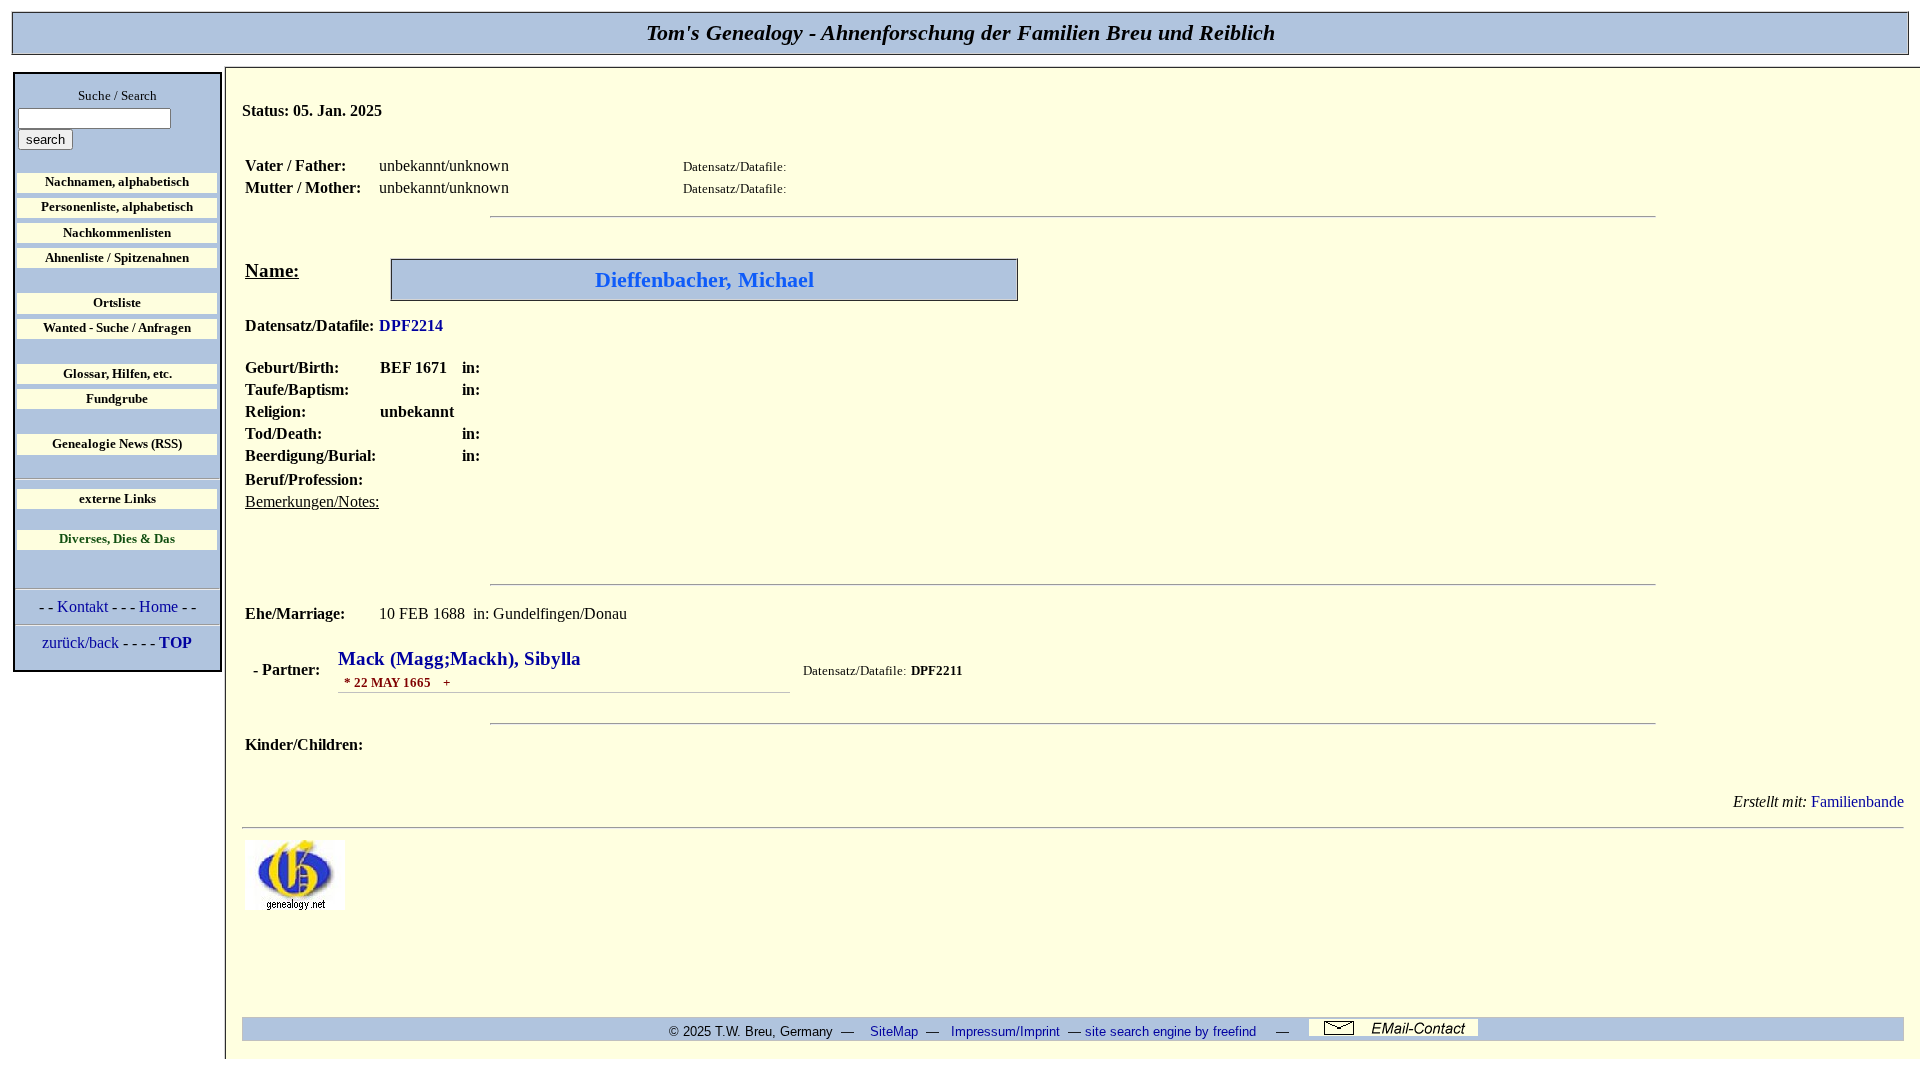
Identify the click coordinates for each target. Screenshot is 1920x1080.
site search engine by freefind (1170, 1031)
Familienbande (1857, 801)
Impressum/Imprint (1005, 1031)
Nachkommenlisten (117, 233)
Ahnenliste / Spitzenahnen (117, 258)
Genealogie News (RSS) (117, 444)
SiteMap (894, 1031)
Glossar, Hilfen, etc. (117, 374)
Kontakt (82, 606)
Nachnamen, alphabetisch (117, 182)
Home (158, 606)
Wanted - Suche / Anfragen (117, 328)
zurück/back (80, 642)
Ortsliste (117, 303)
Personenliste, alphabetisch (117, 207)
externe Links (117, 499)
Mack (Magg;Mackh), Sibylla (459, 658)
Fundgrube (117, 399)
